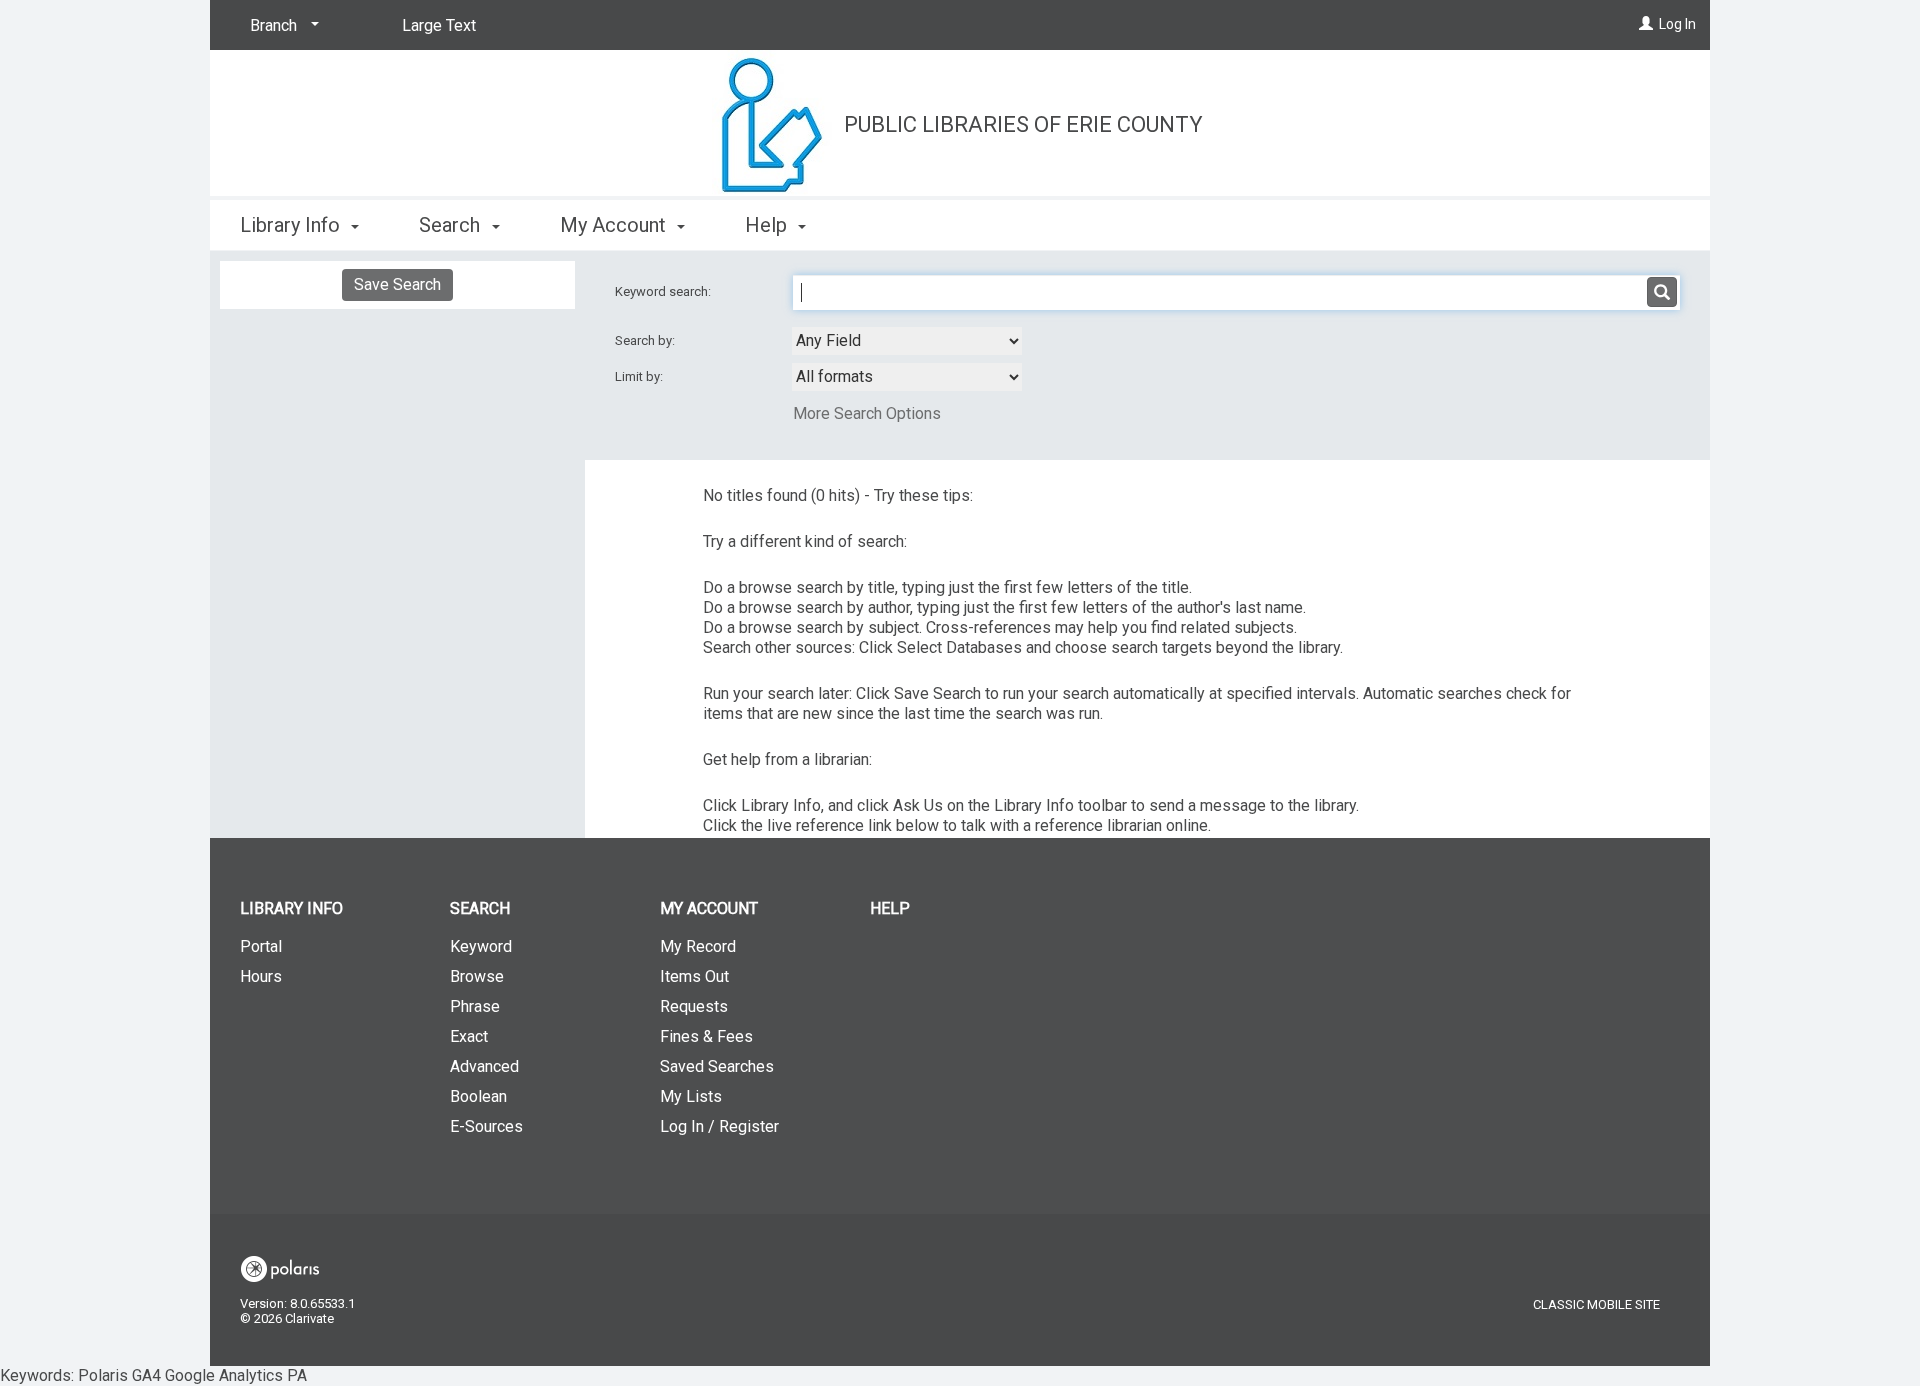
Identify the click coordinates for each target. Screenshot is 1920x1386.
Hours (261, 976)
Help (890, 908)
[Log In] (1646, 24)
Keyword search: (664, 291)
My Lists (691, 1096)
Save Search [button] (397, 284)
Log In (1677, 24)
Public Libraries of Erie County (1023, 124)
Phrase (475, 1006)
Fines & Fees (706, 1036)
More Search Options (867, 413)
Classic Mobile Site (1596, 1304)
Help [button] (768, 225)
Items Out (694, 976)
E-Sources (486, 1126)
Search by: (646, 340)
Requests (694, 1006)
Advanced (484, 1066)
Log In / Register (719, 1126)
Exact (469, 1036)
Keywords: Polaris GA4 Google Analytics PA (848, 692)
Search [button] (452, 225)
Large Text (439, 25)
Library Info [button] (292, 225)
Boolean (478, 1096)
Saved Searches (717, 1066)
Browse (477, 976)
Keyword (481, 946)
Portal (261, 946)
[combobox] (907, 341)
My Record (698, 946)
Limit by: (640, 376)
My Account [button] (615, 225)
